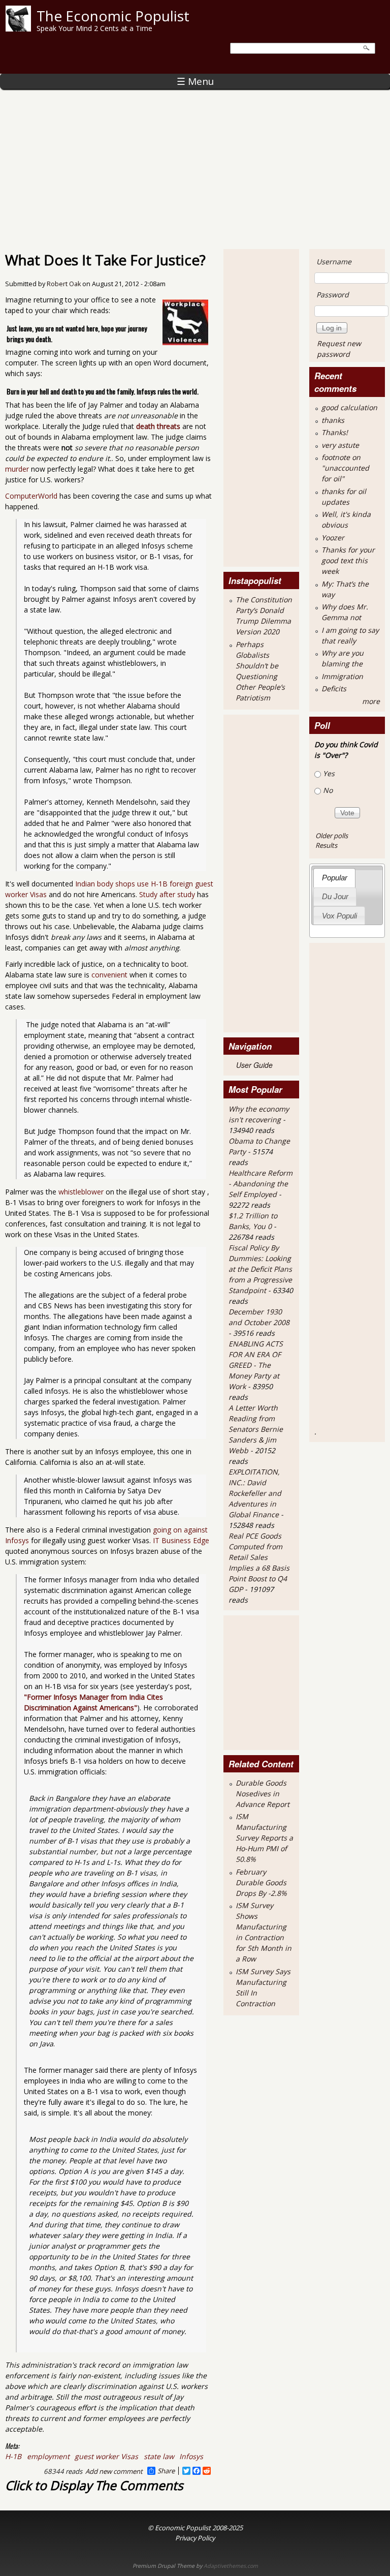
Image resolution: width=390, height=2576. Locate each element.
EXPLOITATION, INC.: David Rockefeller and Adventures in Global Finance (255, 1493)
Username (334, 262)
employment (48, 2456)
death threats (158, 426)
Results (326, 845)
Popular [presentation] (335, 878)
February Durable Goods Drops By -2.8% (261, 1882)
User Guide (254, 1065)
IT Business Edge (181, 1540)
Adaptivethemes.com (231, 2566)
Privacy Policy (195, 2538)
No (328, 790)
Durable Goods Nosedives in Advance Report (263, 1793)
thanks (333, 420)
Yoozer (333, 538)
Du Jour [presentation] (335, 896)
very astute (340, 445)
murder (17, 469)
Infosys (191, 2456)
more (371, 701)
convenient (109, 975)
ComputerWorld (31, 496)
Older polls (332, 836)
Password (333, 295)
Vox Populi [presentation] (339, 916)
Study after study (167, 894)
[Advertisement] (195, 165)
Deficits (334, 688)
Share (166, 2471)
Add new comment (114, 2471)
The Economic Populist (113, 16)
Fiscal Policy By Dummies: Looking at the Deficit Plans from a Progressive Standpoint (260, 1269)
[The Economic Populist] (18, 29)
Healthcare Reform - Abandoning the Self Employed (261, 1184)
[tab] (334, 878)
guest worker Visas (106, 2456)
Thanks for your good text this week (348, 560)
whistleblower (81, 1192)
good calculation (349, 407)
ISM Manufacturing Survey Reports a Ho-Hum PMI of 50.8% (264, 1838)
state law (159, 2456)
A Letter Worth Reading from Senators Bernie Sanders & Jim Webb (256, 1429)
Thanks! (335, 432)
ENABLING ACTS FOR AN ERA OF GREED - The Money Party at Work (256, 1365)
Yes (329, 773)
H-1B (13, 2456)
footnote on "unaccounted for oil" (345, 468)
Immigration (342, 676)
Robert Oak (64, 284)
